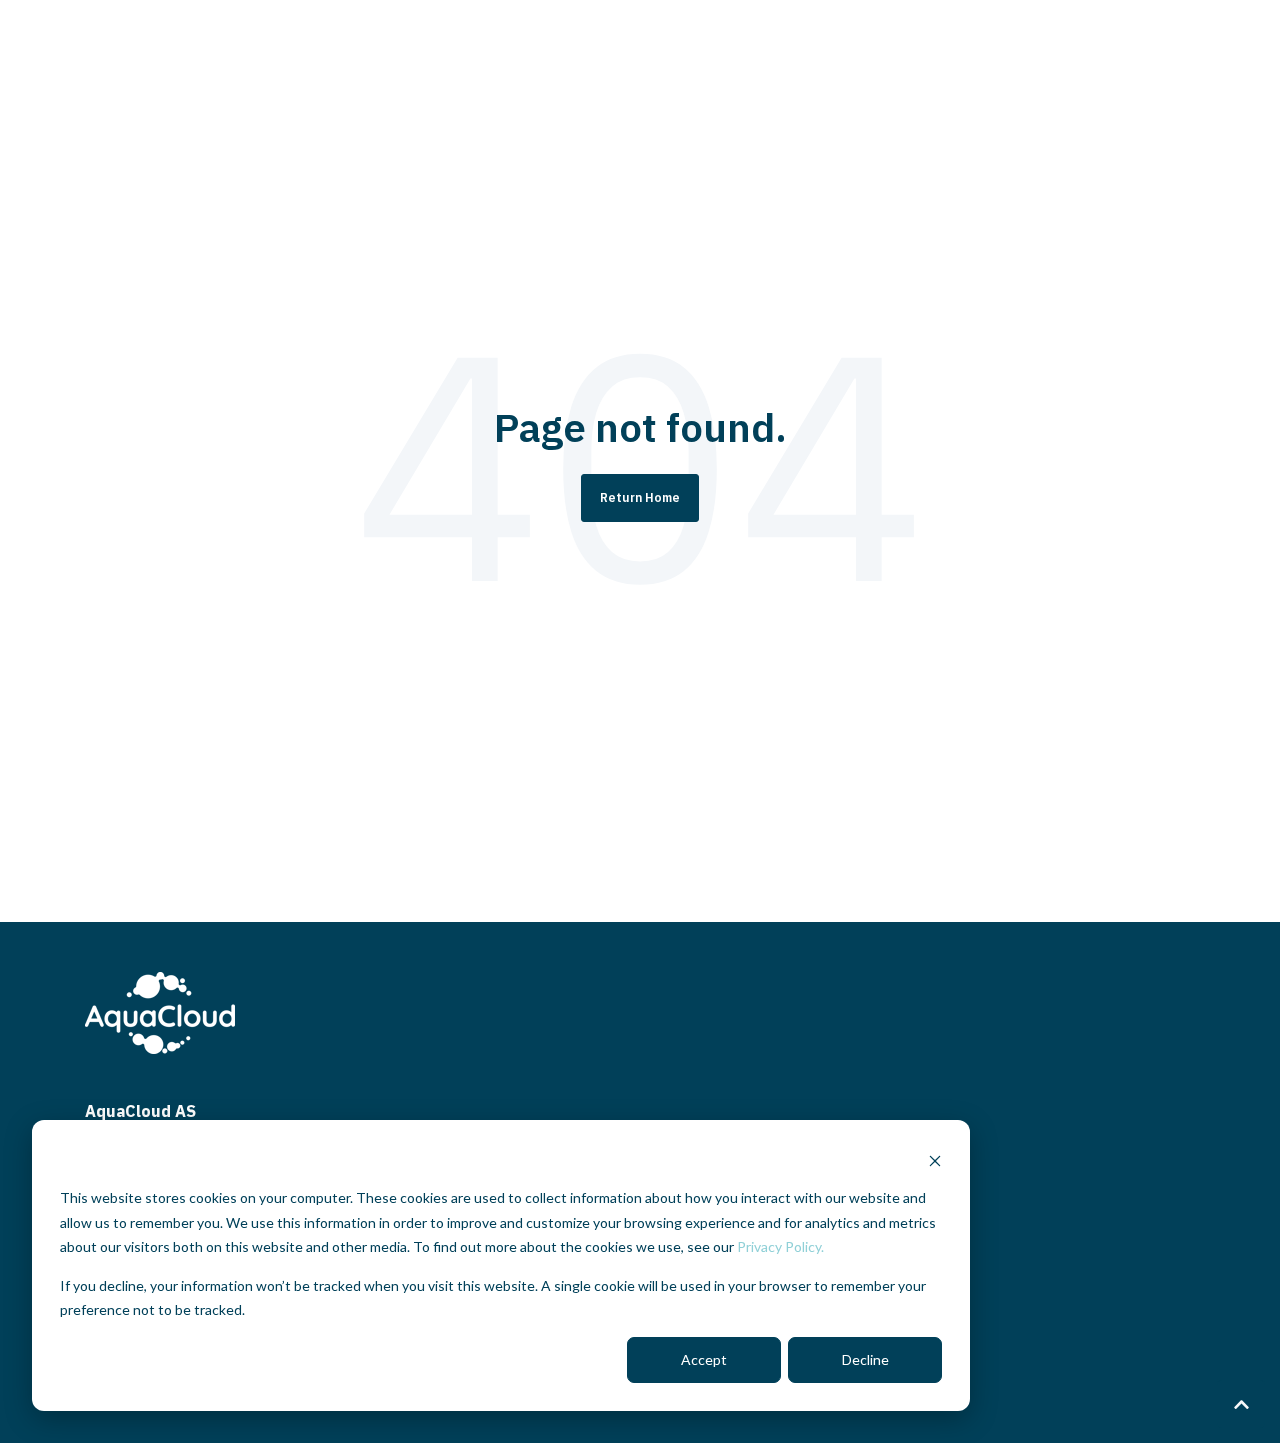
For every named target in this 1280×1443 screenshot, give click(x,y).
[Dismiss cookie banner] (935, 1160)
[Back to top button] (1241, 1404)
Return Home (640, 497)
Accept (704, 1359)
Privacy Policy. (780, 1246)
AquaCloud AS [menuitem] (140, 1111)
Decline (865, 1359)
